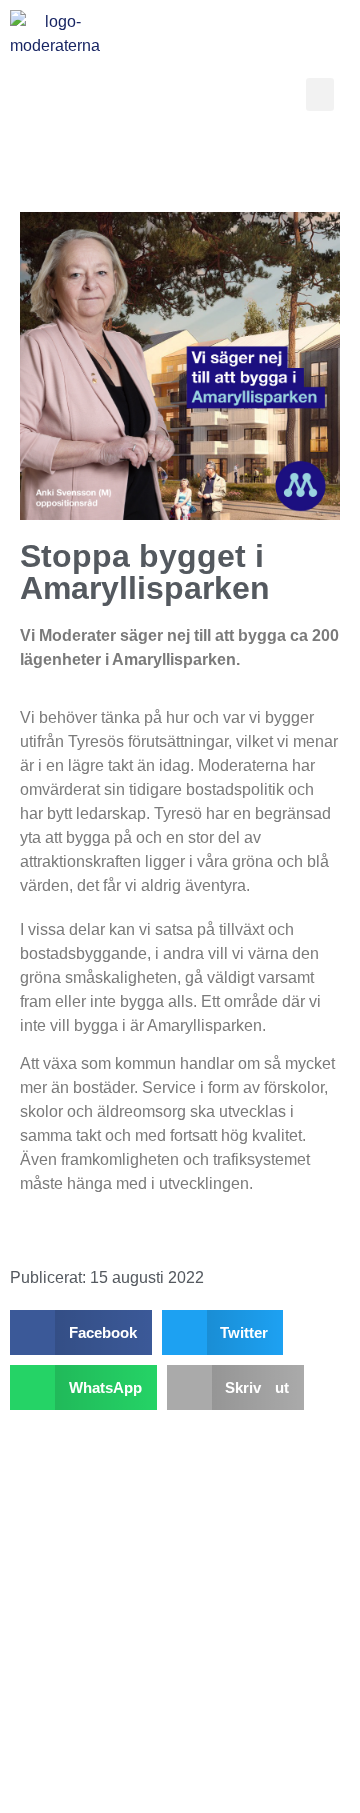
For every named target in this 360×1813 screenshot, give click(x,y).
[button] (320, 94)
